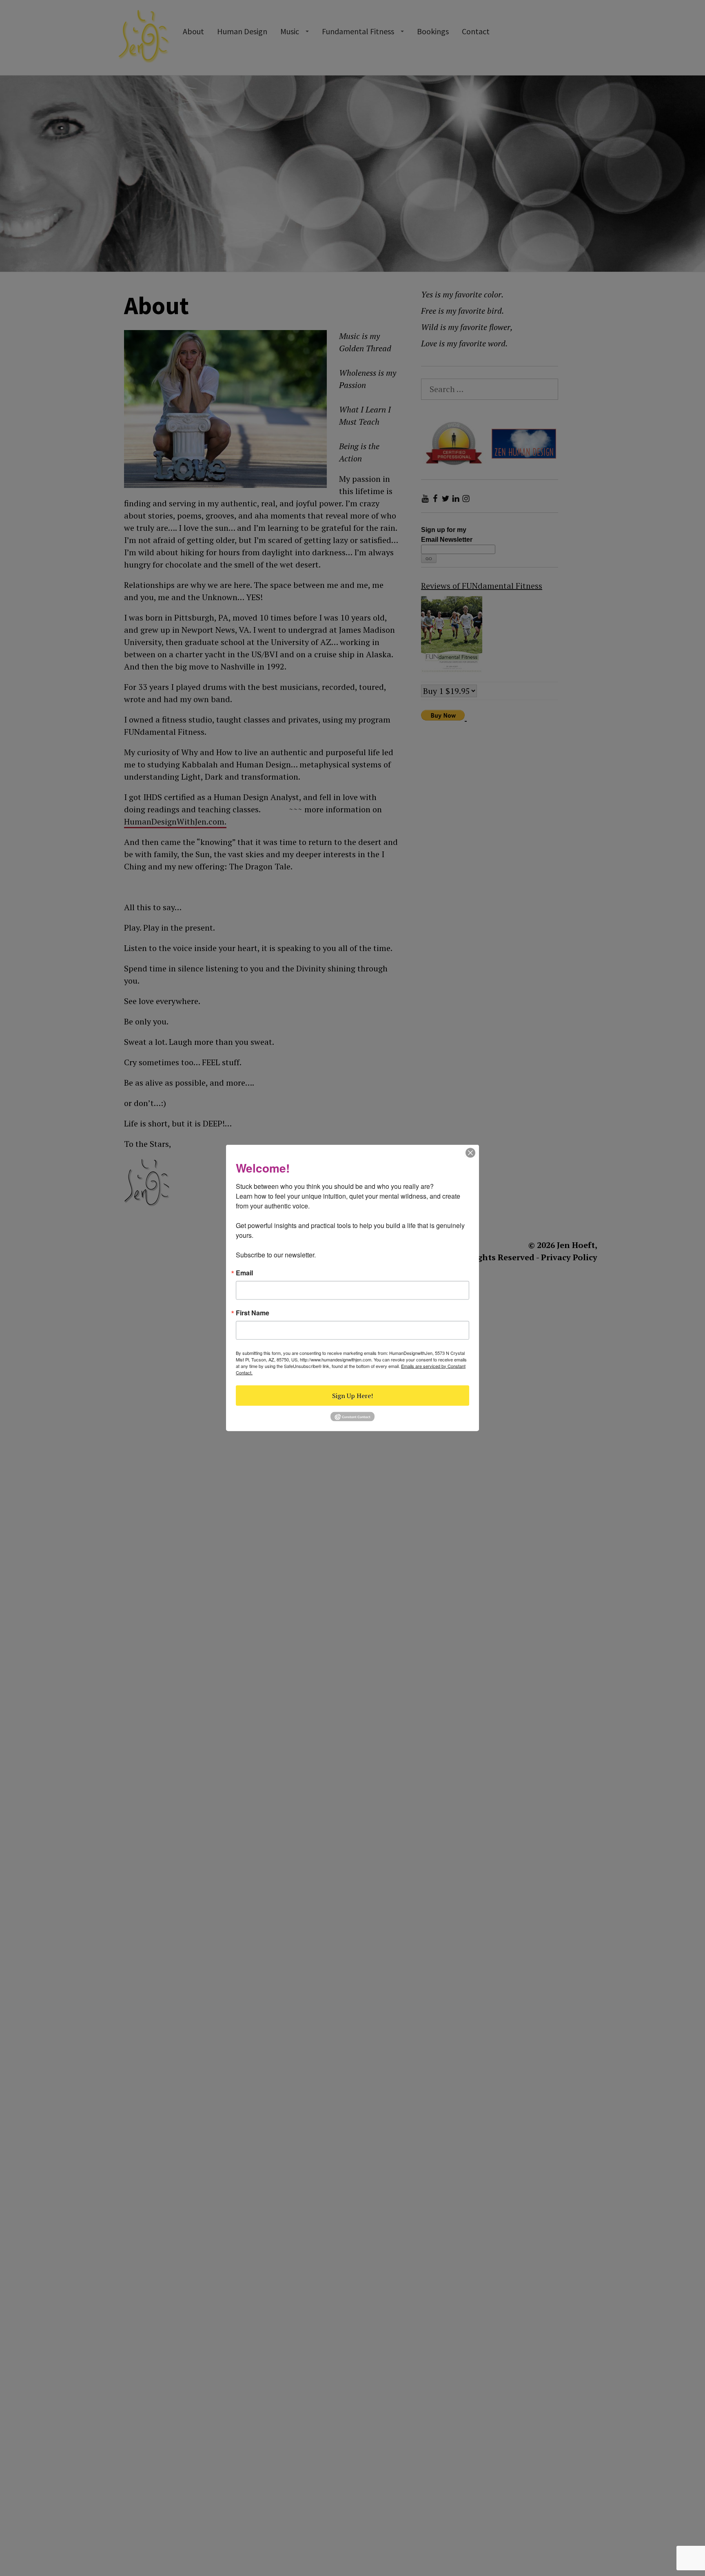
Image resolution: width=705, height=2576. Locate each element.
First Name (253, 1313)
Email (244, 1273)
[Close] (470, 1152)
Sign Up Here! (352, 1396)
